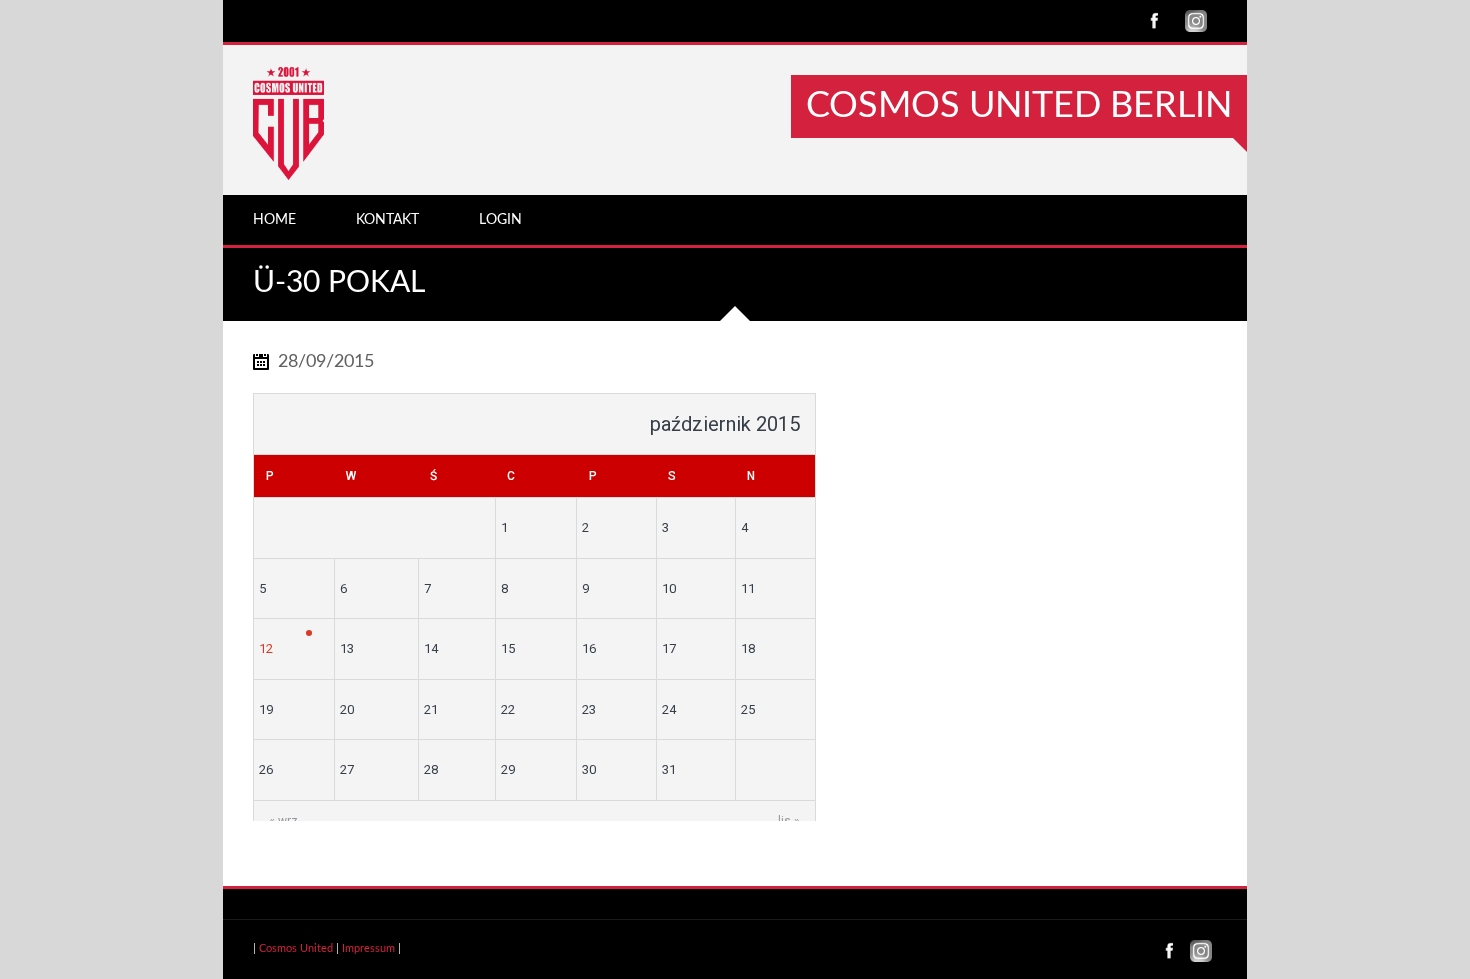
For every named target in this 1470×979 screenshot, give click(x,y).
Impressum (368, 948)
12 (266, 648)
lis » (789, 821)
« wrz (283, 821)
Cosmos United (296, 948)
